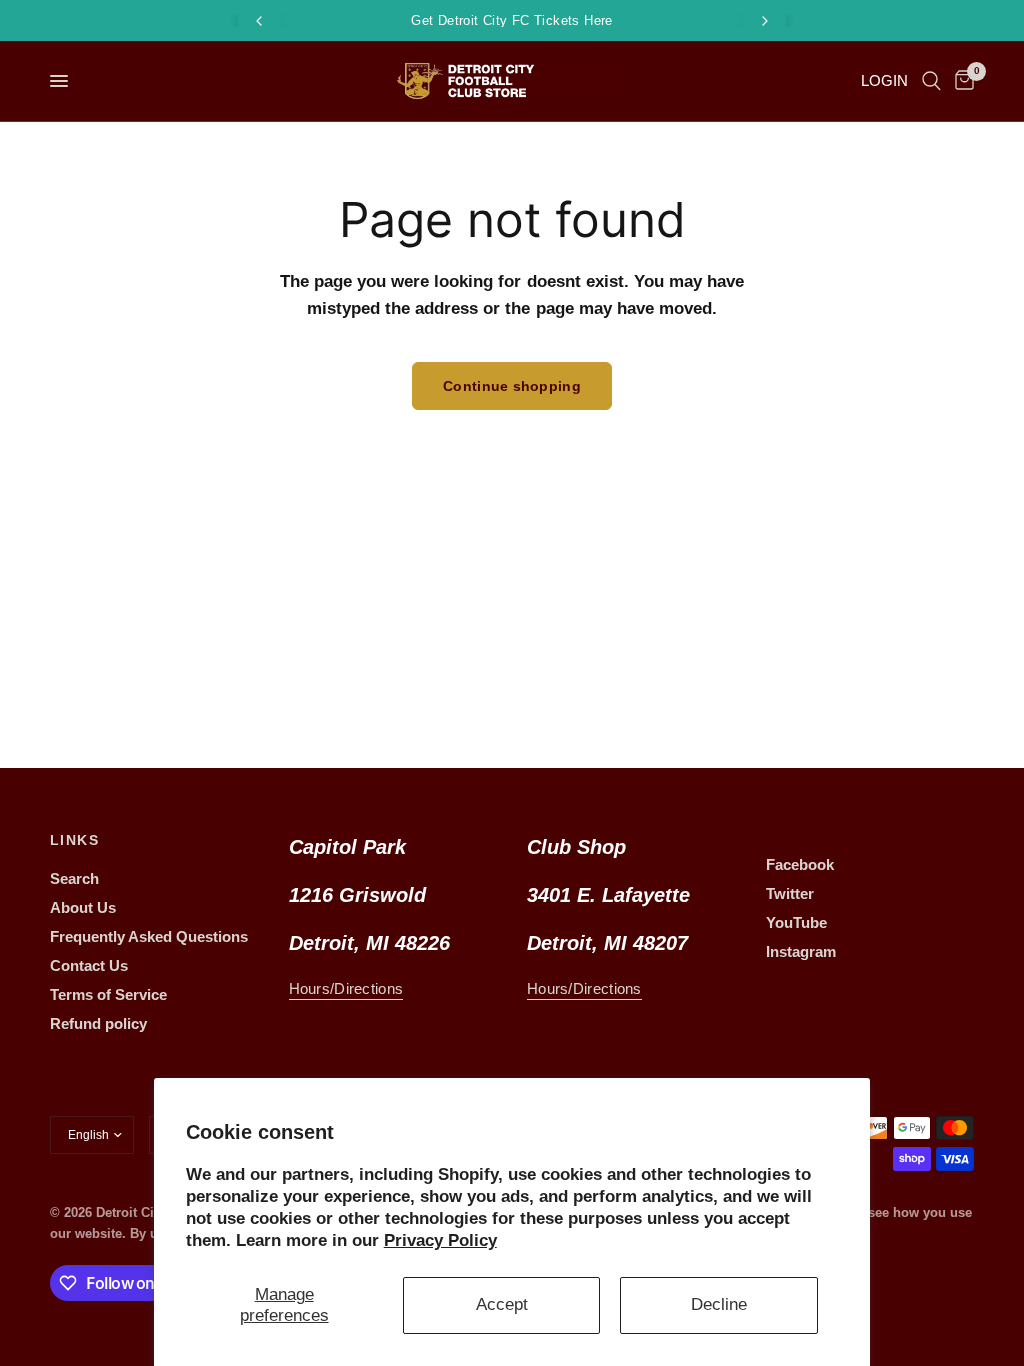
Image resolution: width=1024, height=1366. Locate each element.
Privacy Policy (440, 1240)
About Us (83, 907)
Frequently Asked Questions (149, 936)
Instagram (801, 951)
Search (74, 878)
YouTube (796, 922)
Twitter (790, 893)
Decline (719, 1304)
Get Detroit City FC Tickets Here (511, 20)
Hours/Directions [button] (346, 988)
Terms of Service (108, 994)
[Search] (931, 81)
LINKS (74, 840)
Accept (502, 1304)
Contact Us (89, 965)
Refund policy (98, 1023)
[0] (961, 81)
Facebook (800, 864)
